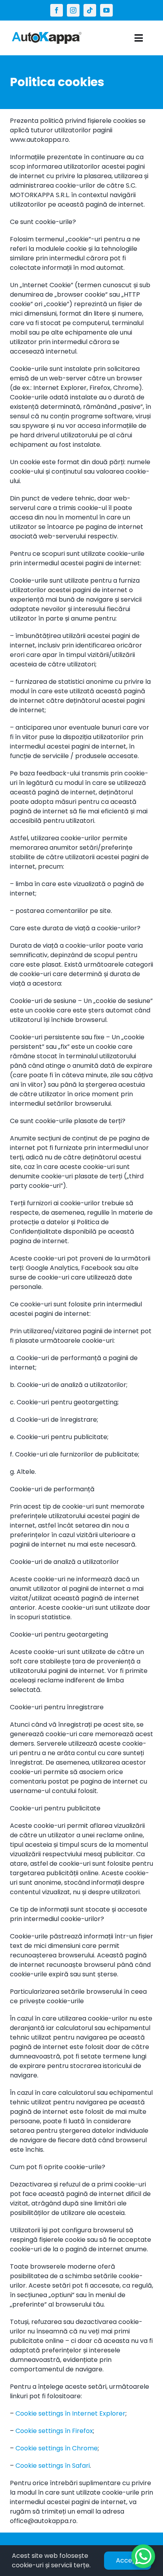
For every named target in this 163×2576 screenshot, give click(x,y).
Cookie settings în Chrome (57, 2448)
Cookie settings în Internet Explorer (70, 2413)
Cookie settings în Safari (53, 2466)
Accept (128, 2560)
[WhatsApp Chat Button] (143, 2556)
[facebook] (57, 10)
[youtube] (106, 10)
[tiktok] (90, 10)
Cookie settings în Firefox (54, 2431)
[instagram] (73, 10)
